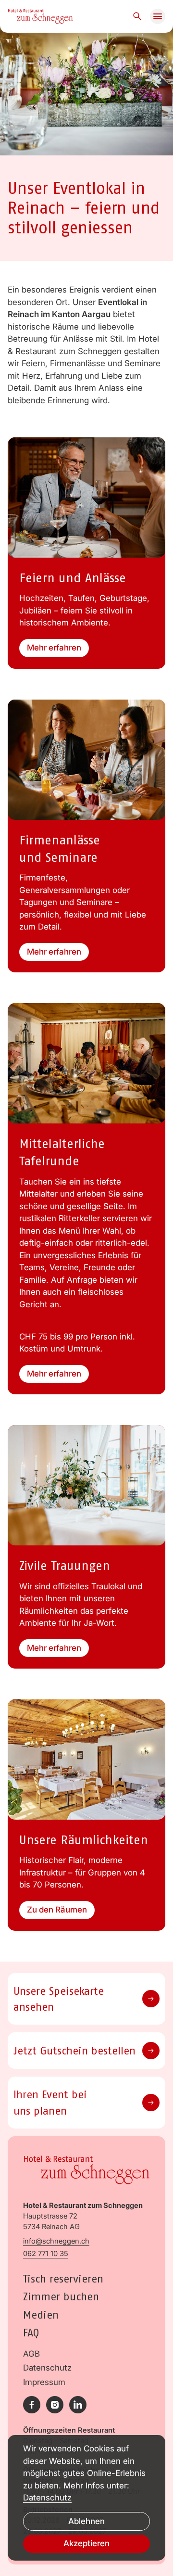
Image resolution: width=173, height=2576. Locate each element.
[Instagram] (55, 2405)
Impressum (44, 2382)
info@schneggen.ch (56, 2241)
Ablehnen (86, 2521)
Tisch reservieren (63, 2278)
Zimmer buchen (61, 2296)
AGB (31, 2354)
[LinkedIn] (78, 2405)
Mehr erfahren (54, 648)
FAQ (31, 2332)
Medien (41, 2315)
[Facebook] (32, 2405)
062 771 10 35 (46, 2254)
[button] (158, 16)
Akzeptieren (86, 2543)
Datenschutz (47, 2368)
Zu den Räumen (57, 1910)
